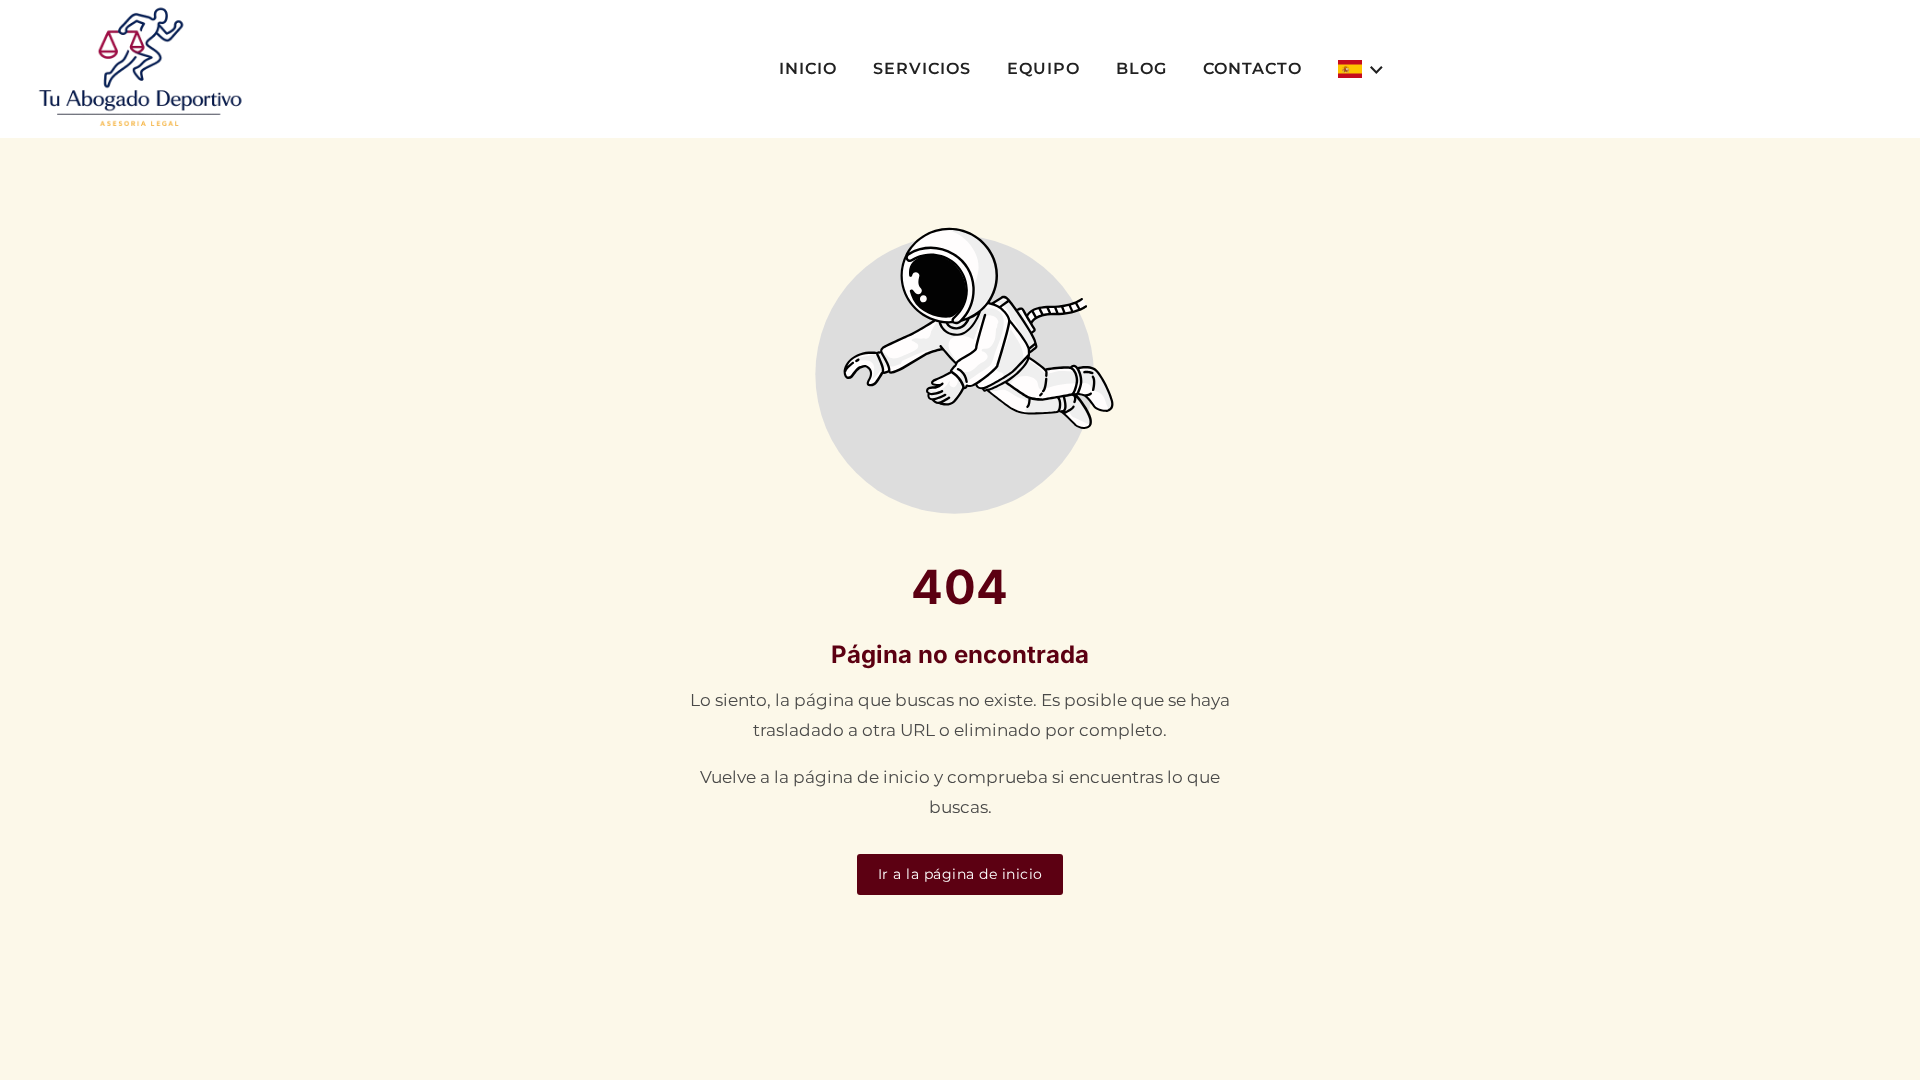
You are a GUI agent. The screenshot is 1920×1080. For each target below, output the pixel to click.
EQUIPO (1043, 68)
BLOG (1141, 68)
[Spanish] (1362, 69)
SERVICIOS (922, 68)
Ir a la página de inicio (960, 874)
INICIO (808, 68)
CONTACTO (1252, 68)
